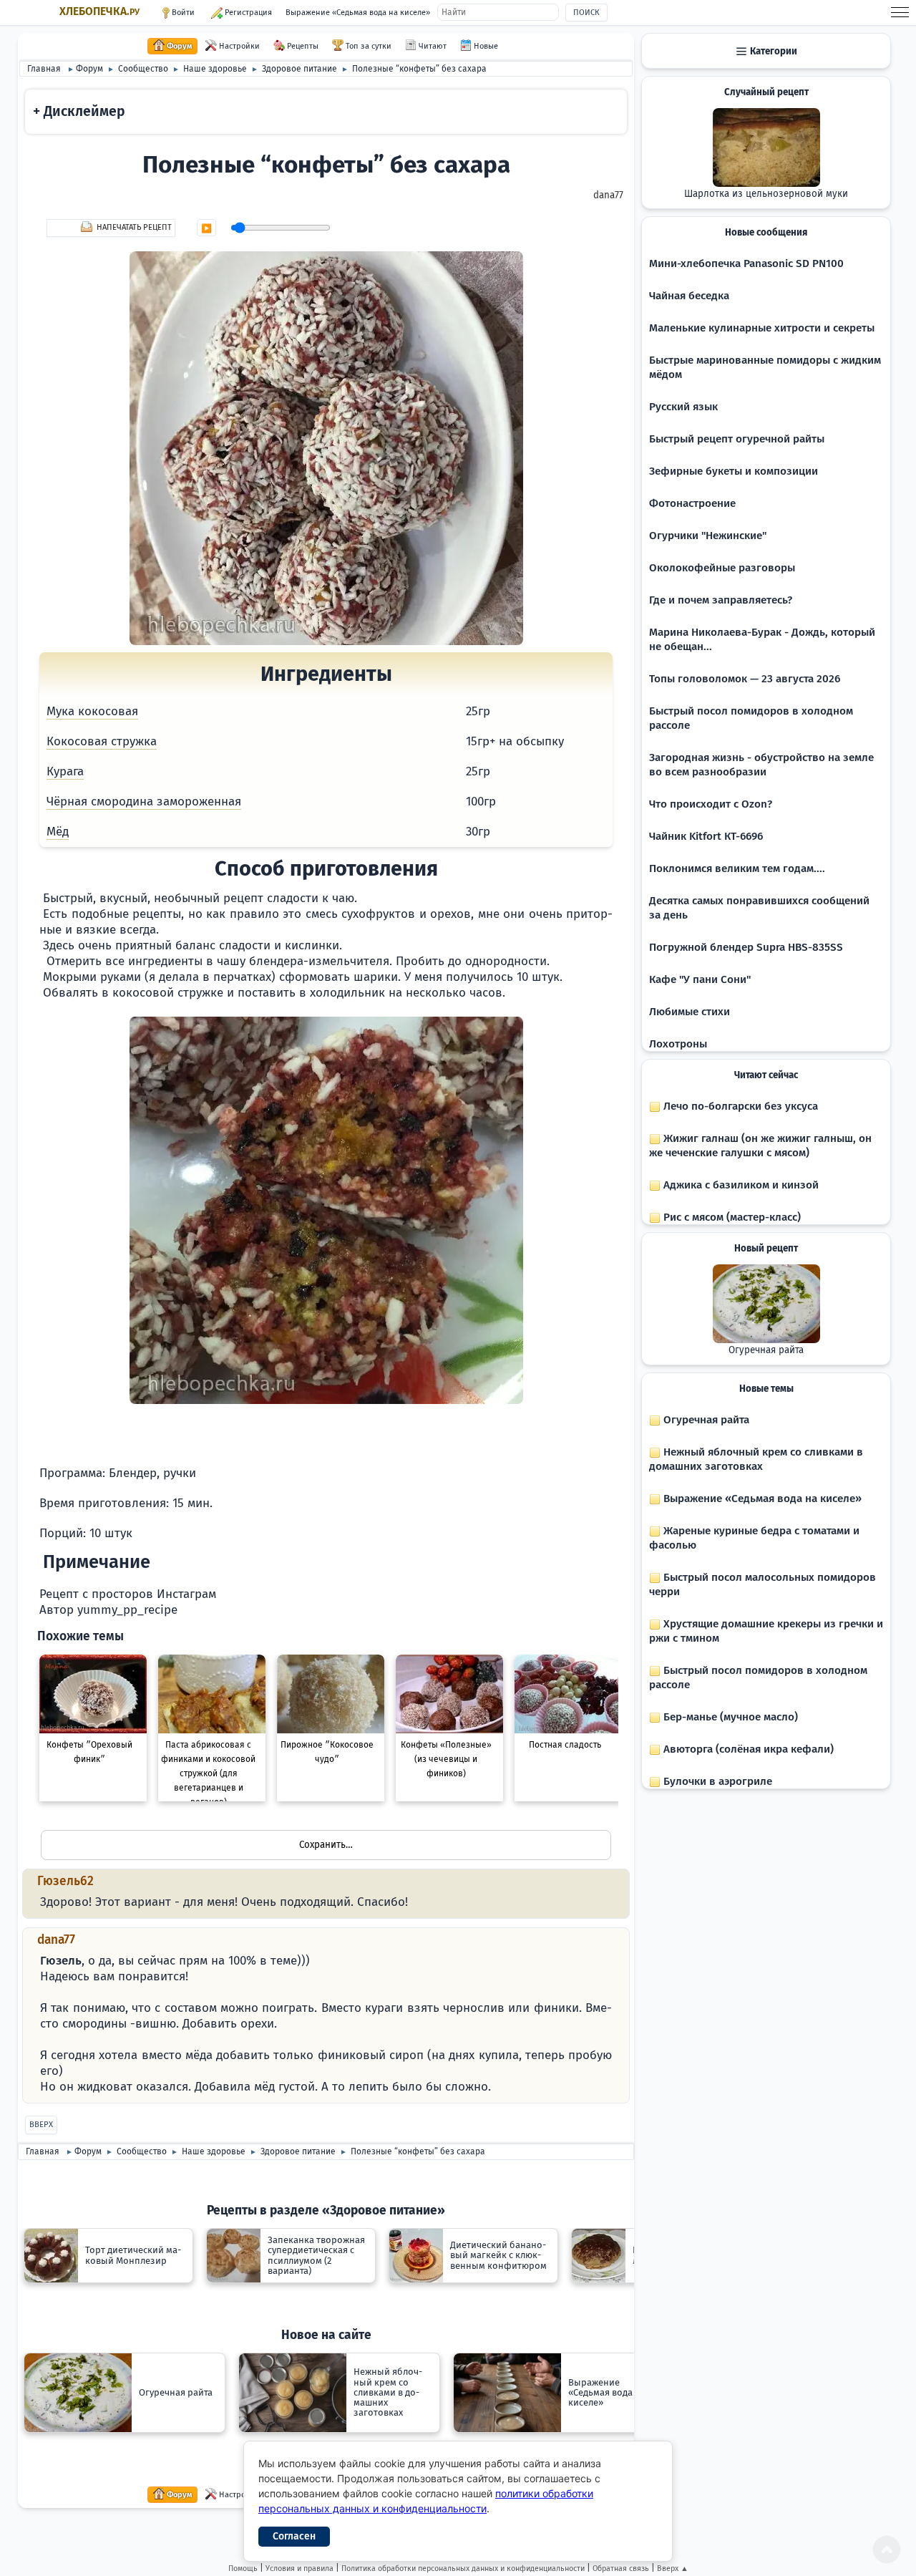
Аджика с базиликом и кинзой (740, 1185)
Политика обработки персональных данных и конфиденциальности (463, 2568)
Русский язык (683, 407)
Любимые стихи (690, 1012)
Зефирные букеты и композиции (734, 471)
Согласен (294, 2536)
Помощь (243, 2568)
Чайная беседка (689, 296)
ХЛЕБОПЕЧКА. (99, 11)
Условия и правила (299, 2568)
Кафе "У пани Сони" (700, 979)
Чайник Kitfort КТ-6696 (706, 836)
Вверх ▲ (673, 2568)
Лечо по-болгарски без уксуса (739, 1106)
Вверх (41, 2125)
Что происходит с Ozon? (711, 804)
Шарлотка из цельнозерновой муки (766, 194)
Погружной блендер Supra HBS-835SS (746, 947)
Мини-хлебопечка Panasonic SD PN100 (746, 263)
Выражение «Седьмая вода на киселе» (358, 13)
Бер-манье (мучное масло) (729, 1717)
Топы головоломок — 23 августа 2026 (745, 679)
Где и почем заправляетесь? (721, 600)
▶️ (206, 228)
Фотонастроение (692, 503)
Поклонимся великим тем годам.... (737, 868)
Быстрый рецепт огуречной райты (737, 439)
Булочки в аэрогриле (716, 1781)
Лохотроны (678, 1044)
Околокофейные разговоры (722, 568)
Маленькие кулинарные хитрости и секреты (762, 328)
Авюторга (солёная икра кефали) (747, 1749)
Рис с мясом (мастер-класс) (731, 1217)
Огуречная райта (766, 1350)
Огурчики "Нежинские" (708, 536)
